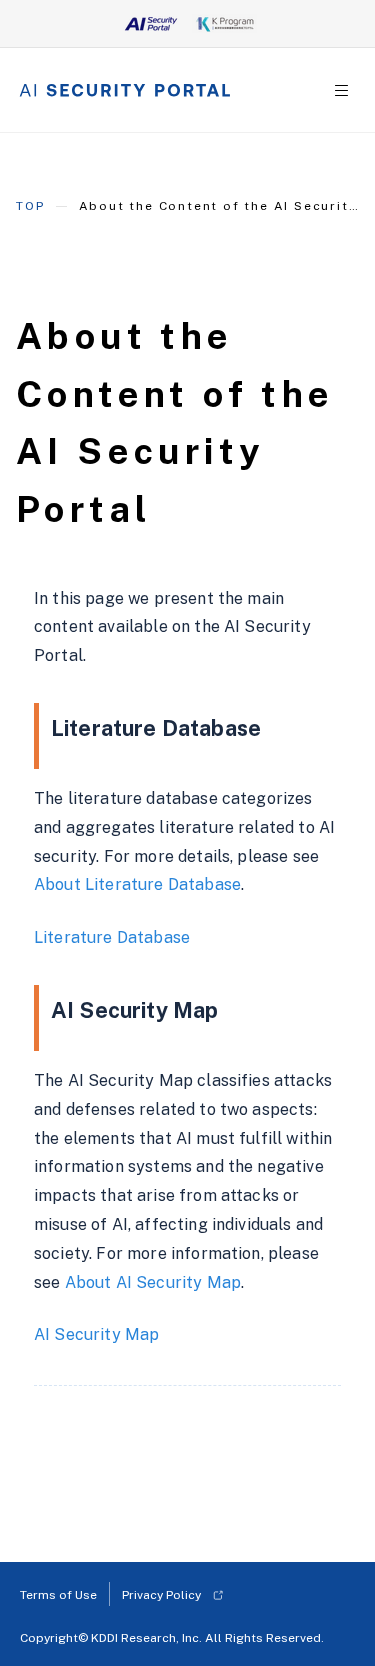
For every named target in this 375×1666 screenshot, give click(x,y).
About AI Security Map (153, 1282)
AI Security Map (96, 1334)
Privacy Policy (161, 1595)
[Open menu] (341, 90)
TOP (30, 206)
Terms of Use (58, 1595)
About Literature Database (137, 884)
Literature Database (112, 937)
